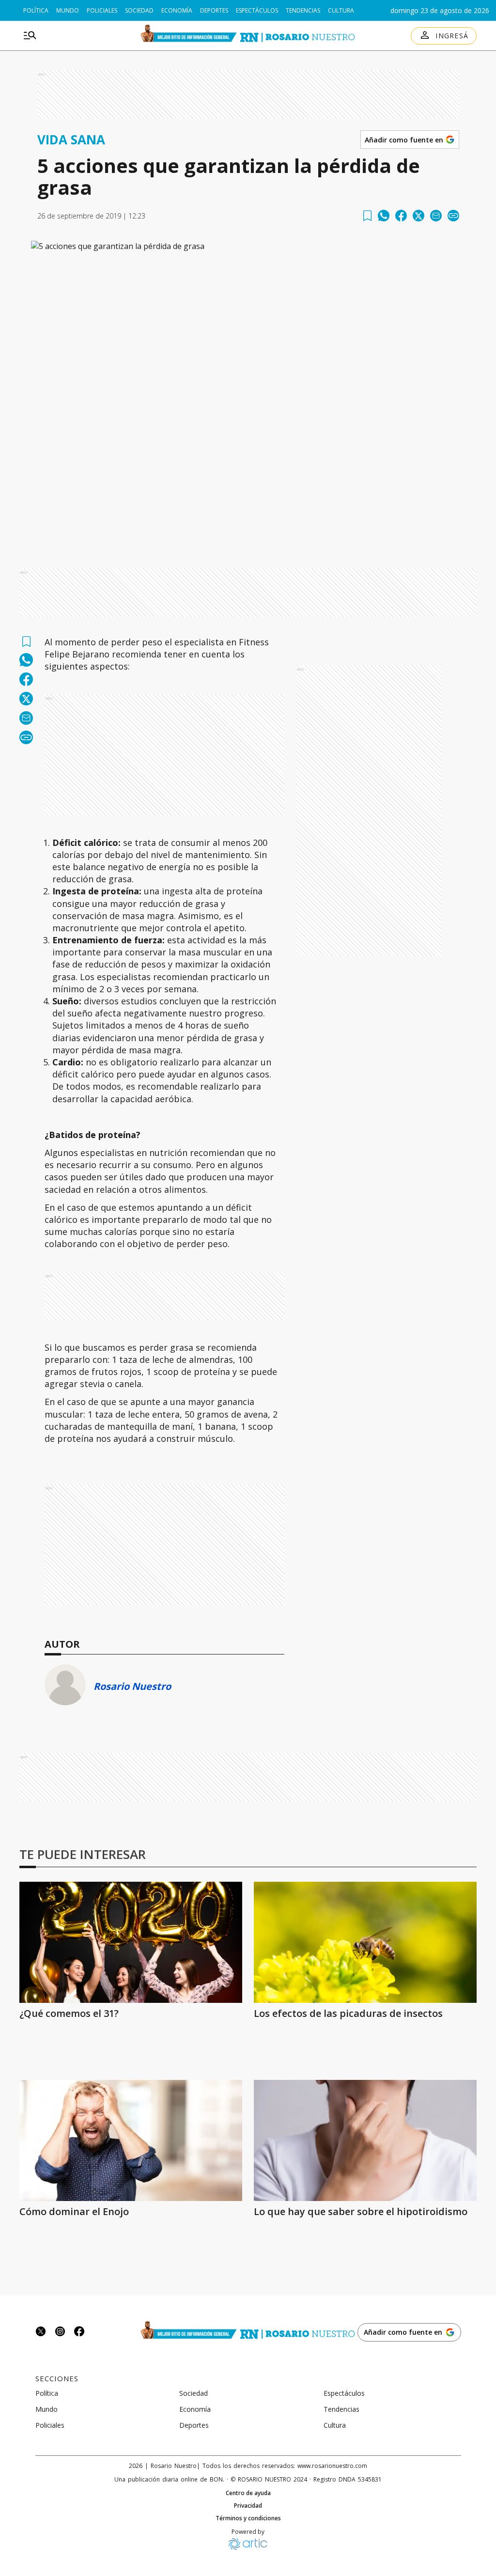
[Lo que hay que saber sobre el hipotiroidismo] (365, 2140)
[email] (436, 216)
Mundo (68, 10)
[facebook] (401, 216)
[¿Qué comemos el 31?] (131, 1942)
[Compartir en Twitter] (418, 216)
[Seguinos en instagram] (60, 2333)
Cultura (341, 10)
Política (36, 10)
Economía (177, 10)
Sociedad (139, 10)
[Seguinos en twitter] (41, 2333)
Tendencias (303, 10)
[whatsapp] (384, 216)
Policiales (102, 10)
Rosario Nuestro (132, 1686)
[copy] (453, 216)
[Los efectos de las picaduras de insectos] (365, 1942)
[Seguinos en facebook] (79, 2333)
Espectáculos (257, 10)
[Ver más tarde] (367, 216)
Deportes (214, 10)
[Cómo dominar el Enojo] (131, 2140)
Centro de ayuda (248, 2493)
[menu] (30, 36)
